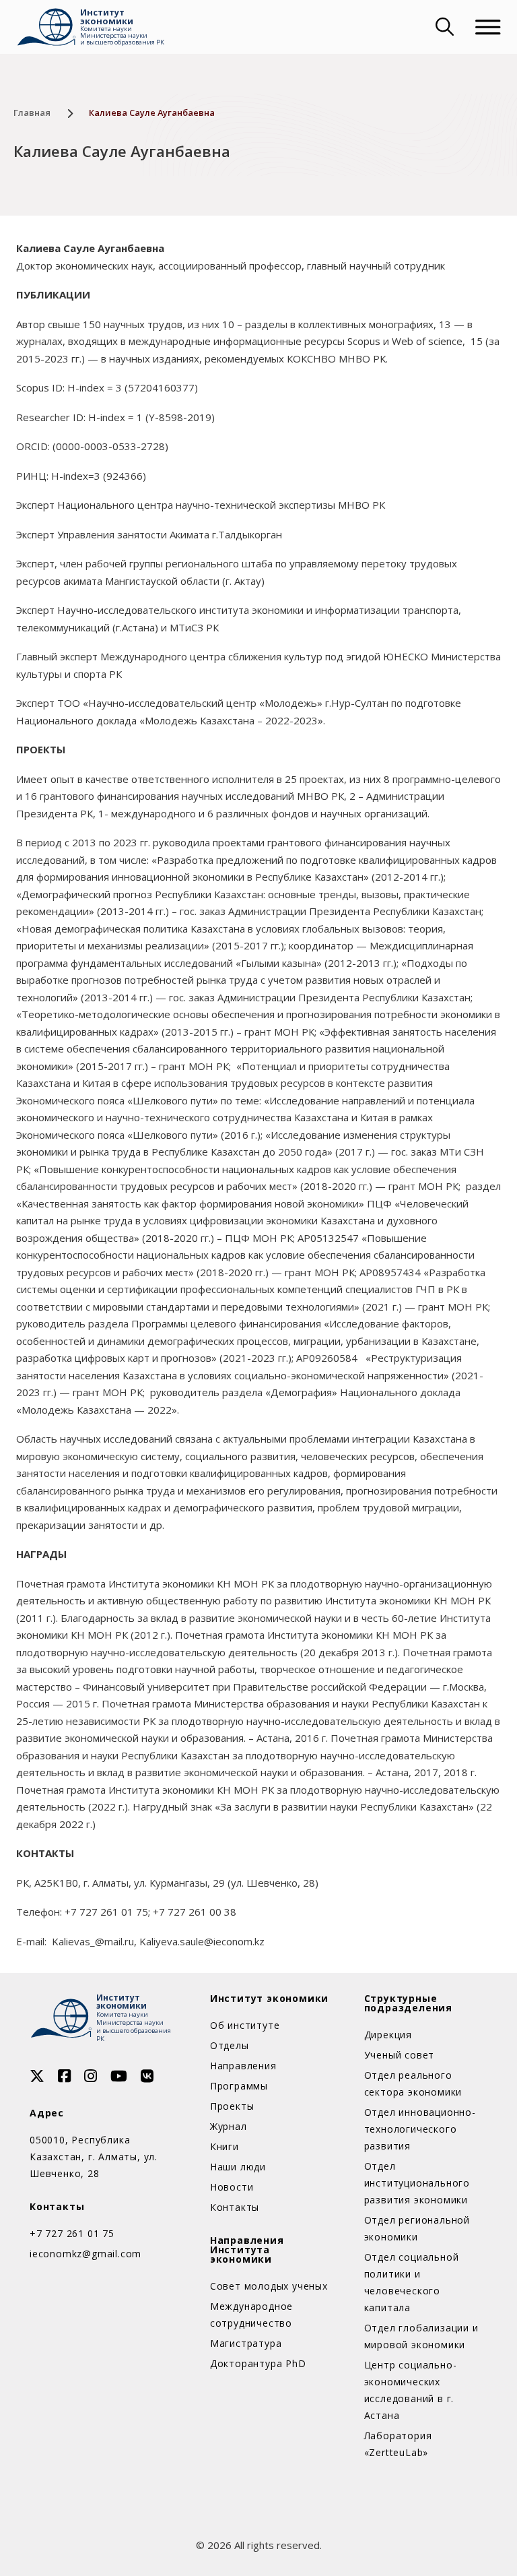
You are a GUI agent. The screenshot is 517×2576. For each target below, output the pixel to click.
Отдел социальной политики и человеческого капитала (412, 2282)
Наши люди (238, 2167)
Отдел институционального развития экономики (417, 2183)
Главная (32, 113)
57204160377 (161, 387)
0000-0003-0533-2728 (110, 446)
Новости (232, 2187)
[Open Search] (443, 27)
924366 (125, 476)
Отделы (230, 2045)
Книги (225, 2146)
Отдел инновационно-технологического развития (420, 2129)
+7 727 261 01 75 (72, 2233)
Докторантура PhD (258, 2363)
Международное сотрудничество (251, 2315)
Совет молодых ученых (269, 2286)
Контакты (235, 2207)
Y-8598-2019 (180, 417)
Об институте (245, 2025)
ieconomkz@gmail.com (85, 2254)
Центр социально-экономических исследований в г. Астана (411, 2390)
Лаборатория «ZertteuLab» (398, 2444)
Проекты (232, 2106)
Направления (243, 2066)
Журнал (229, 2126)
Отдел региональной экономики (417, 2228)
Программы (239, 2086)
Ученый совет (400, 2055)
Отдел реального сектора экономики (413, 2083)
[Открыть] (488, 27)
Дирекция (388, 2035)
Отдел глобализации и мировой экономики (421, 2336)
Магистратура (246, 2343)
